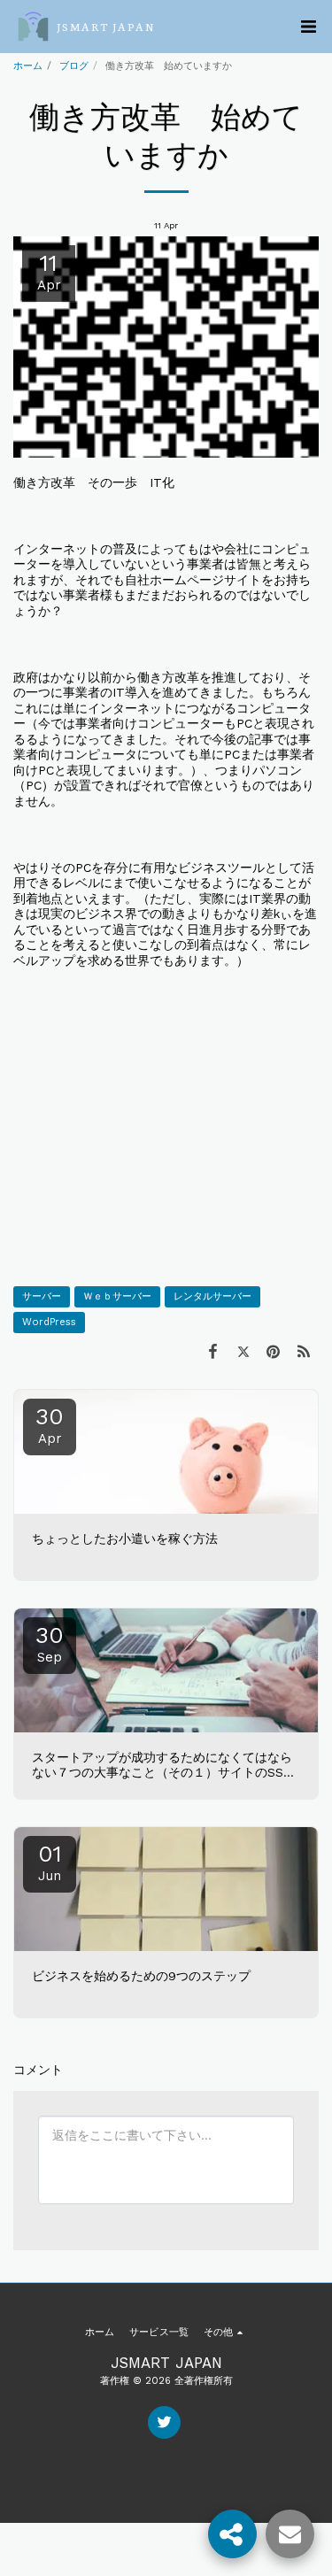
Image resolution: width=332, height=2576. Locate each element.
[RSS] (304, 1351)
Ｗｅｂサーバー (117, 1296)
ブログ (74, 66)
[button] (308, 27)
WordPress (49, 1322)
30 (50, 1425)
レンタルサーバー (212, 1296)
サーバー (42, 1296)
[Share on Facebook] (212, 1351)
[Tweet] (243, 1351)
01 (50, 1862)
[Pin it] (274, 1351)
